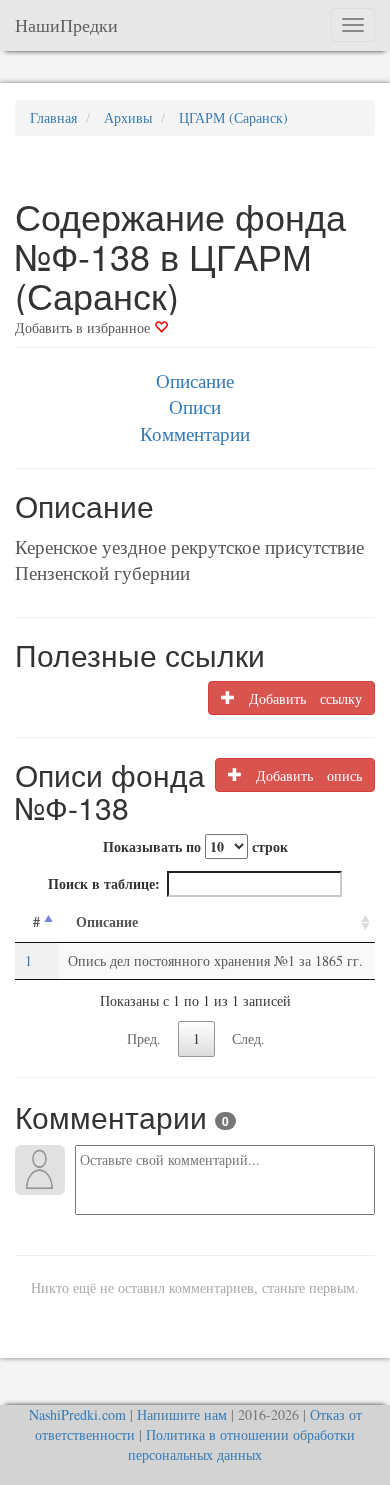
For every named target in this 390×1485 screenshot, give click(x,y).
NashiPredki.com (77, 1414)
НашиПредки (66, 25)
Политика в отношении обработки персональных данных (241, 1444)
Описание (195, 380)
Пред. (144, 1038)
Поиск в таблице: (104, 883)
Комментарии (195, 433)
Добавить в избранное (84, 327)
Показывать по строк (195, 846)
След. (248, 1038)
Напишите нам (182, 1414)
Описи (195, 406)
